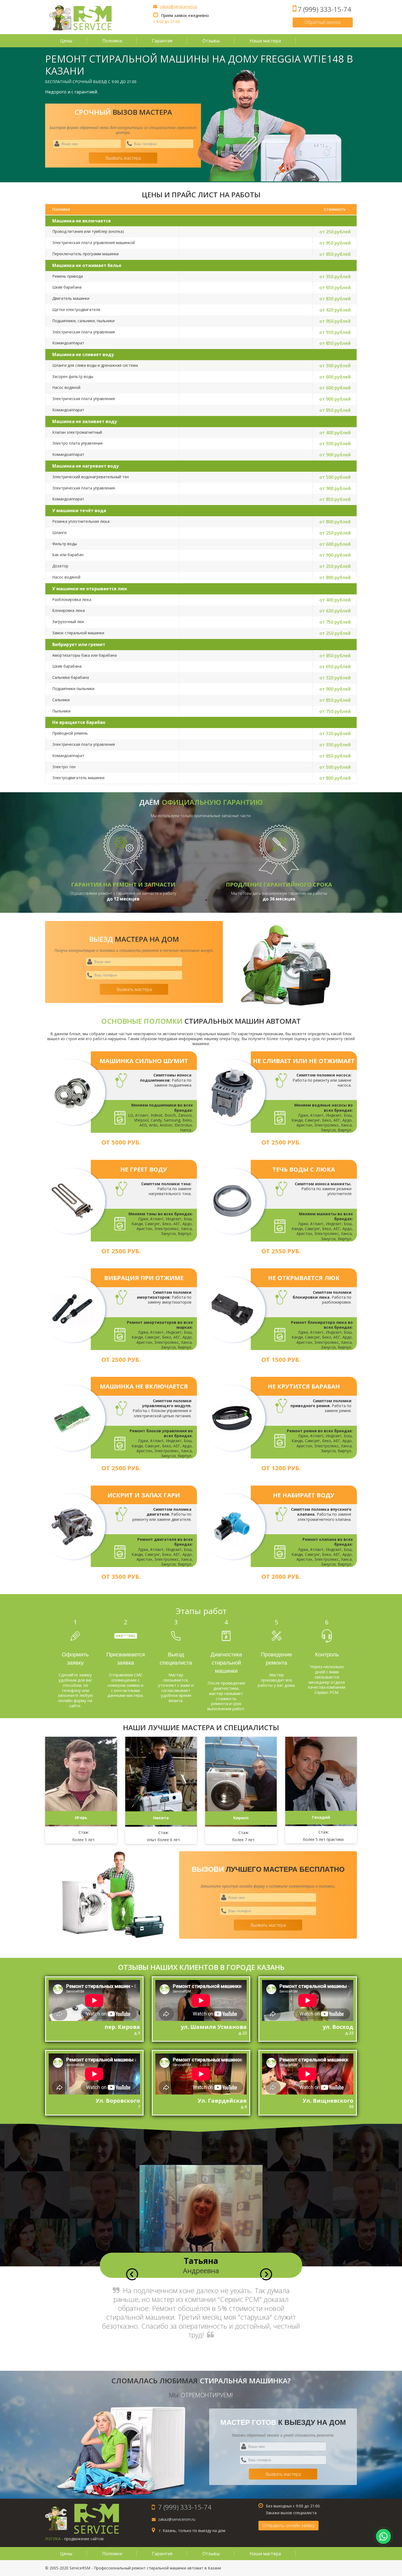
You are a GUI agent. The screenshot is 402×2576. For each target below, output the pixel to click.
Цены (66, 41)
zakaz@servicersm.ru (179, 6)
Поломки (112, 41)
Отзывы (211, 41)
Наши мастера (265, 41)
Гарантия (162, 41)
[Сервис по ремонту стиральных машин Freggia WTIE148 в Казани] (80, 18)
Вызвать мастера (123, 158)
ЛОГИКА (53, 2539)
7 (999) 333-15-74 (324, 9)
